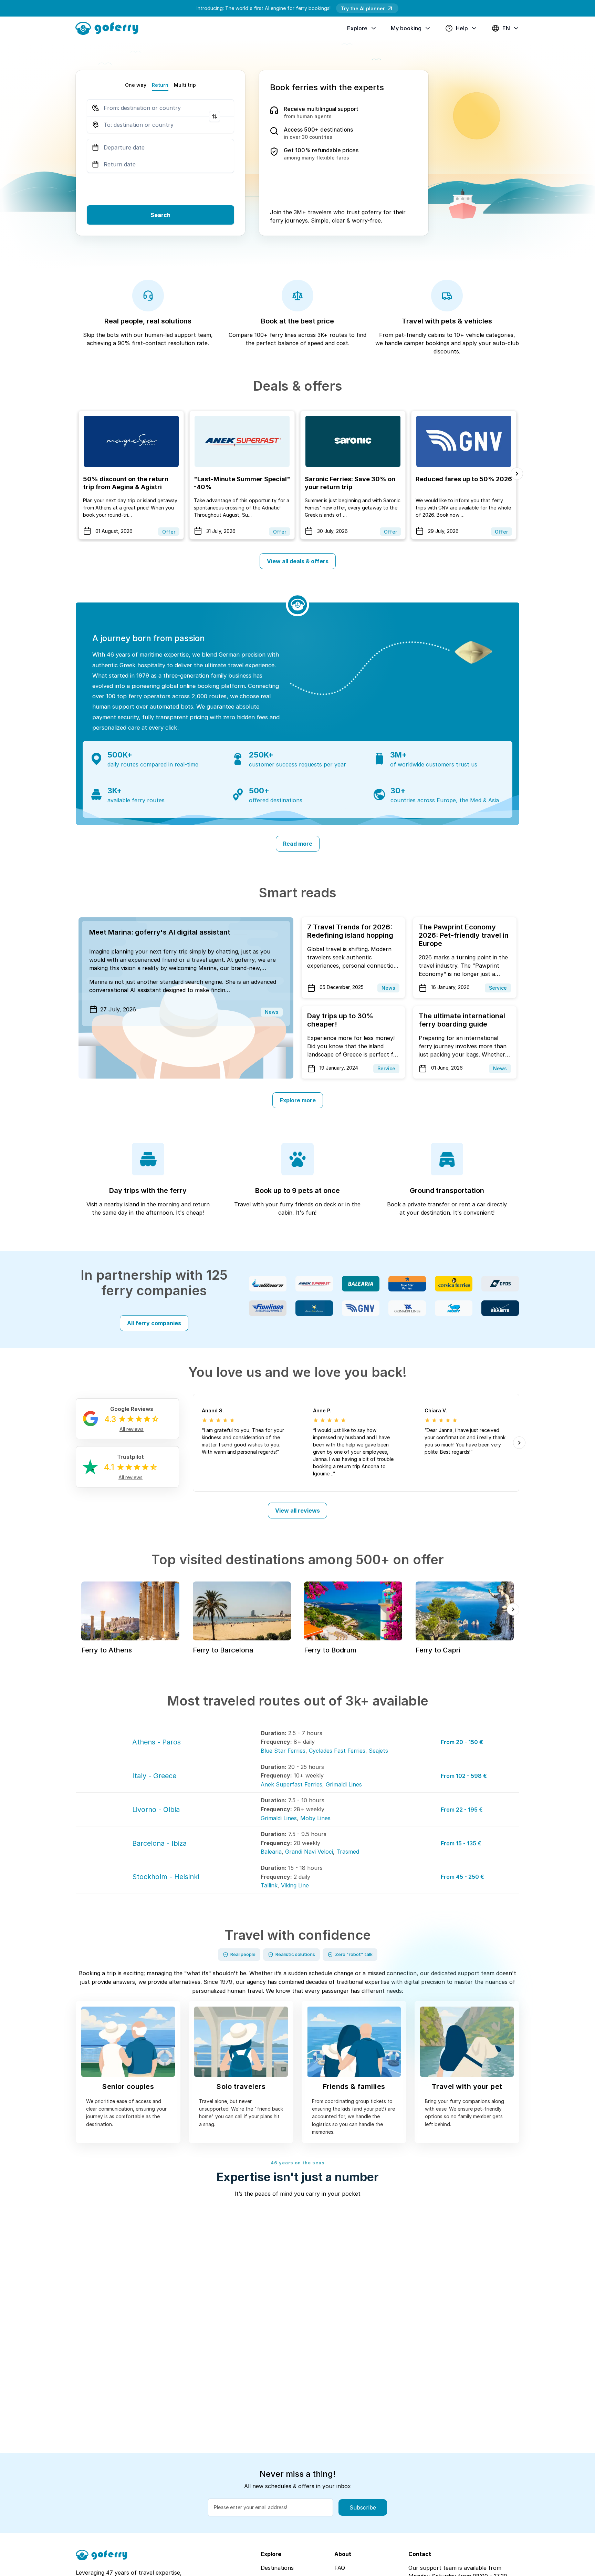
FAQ (340, 2568)
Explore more (298, 1100)
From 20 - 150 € (462, 1742)
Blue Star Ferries (283, 1751)
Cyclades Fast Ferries (337, 1751)
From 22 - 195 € (462, 1810)
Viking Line (295, 1885)
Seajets (378, 1751)
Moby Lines (315, 1818)
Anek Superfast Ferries (291, 1784)
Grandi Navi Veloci (309, 1852)
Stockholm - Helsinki (166, 1877)
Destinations (277, 2568)
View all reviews (297, 1511)
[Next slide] (517, 474)
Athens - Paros (156, 1742)
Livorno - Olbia (156, 1810)
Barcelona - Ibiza (159, 1843)
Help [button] (462, 28)
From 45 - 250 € (462, 1877)
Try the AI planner (363, 8)
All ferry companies (154, 1323)
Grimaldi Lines (344, 1784)
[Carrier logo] (268, 1284)
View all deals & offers (298, 561)
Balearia (271, 1852)
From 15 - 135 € (461, 1843)
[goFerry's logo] (109, 28)
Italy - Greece (154, 1776)
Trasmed (348, 1852)
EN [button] (506, 28)
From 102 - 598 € (464, 1776)
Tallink (269, 1885)
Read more (298, 844)
